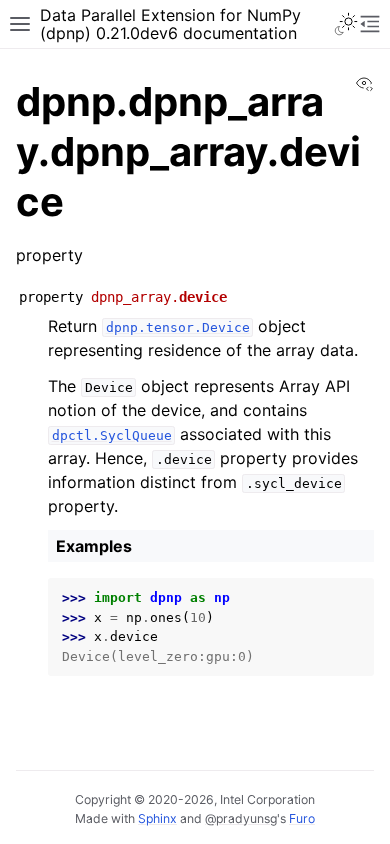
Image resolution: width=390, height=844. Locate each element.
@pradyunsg (241, 818)
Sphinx (157, 818)
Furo (302, 818)
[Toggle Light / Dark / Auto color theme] (346, 24)
